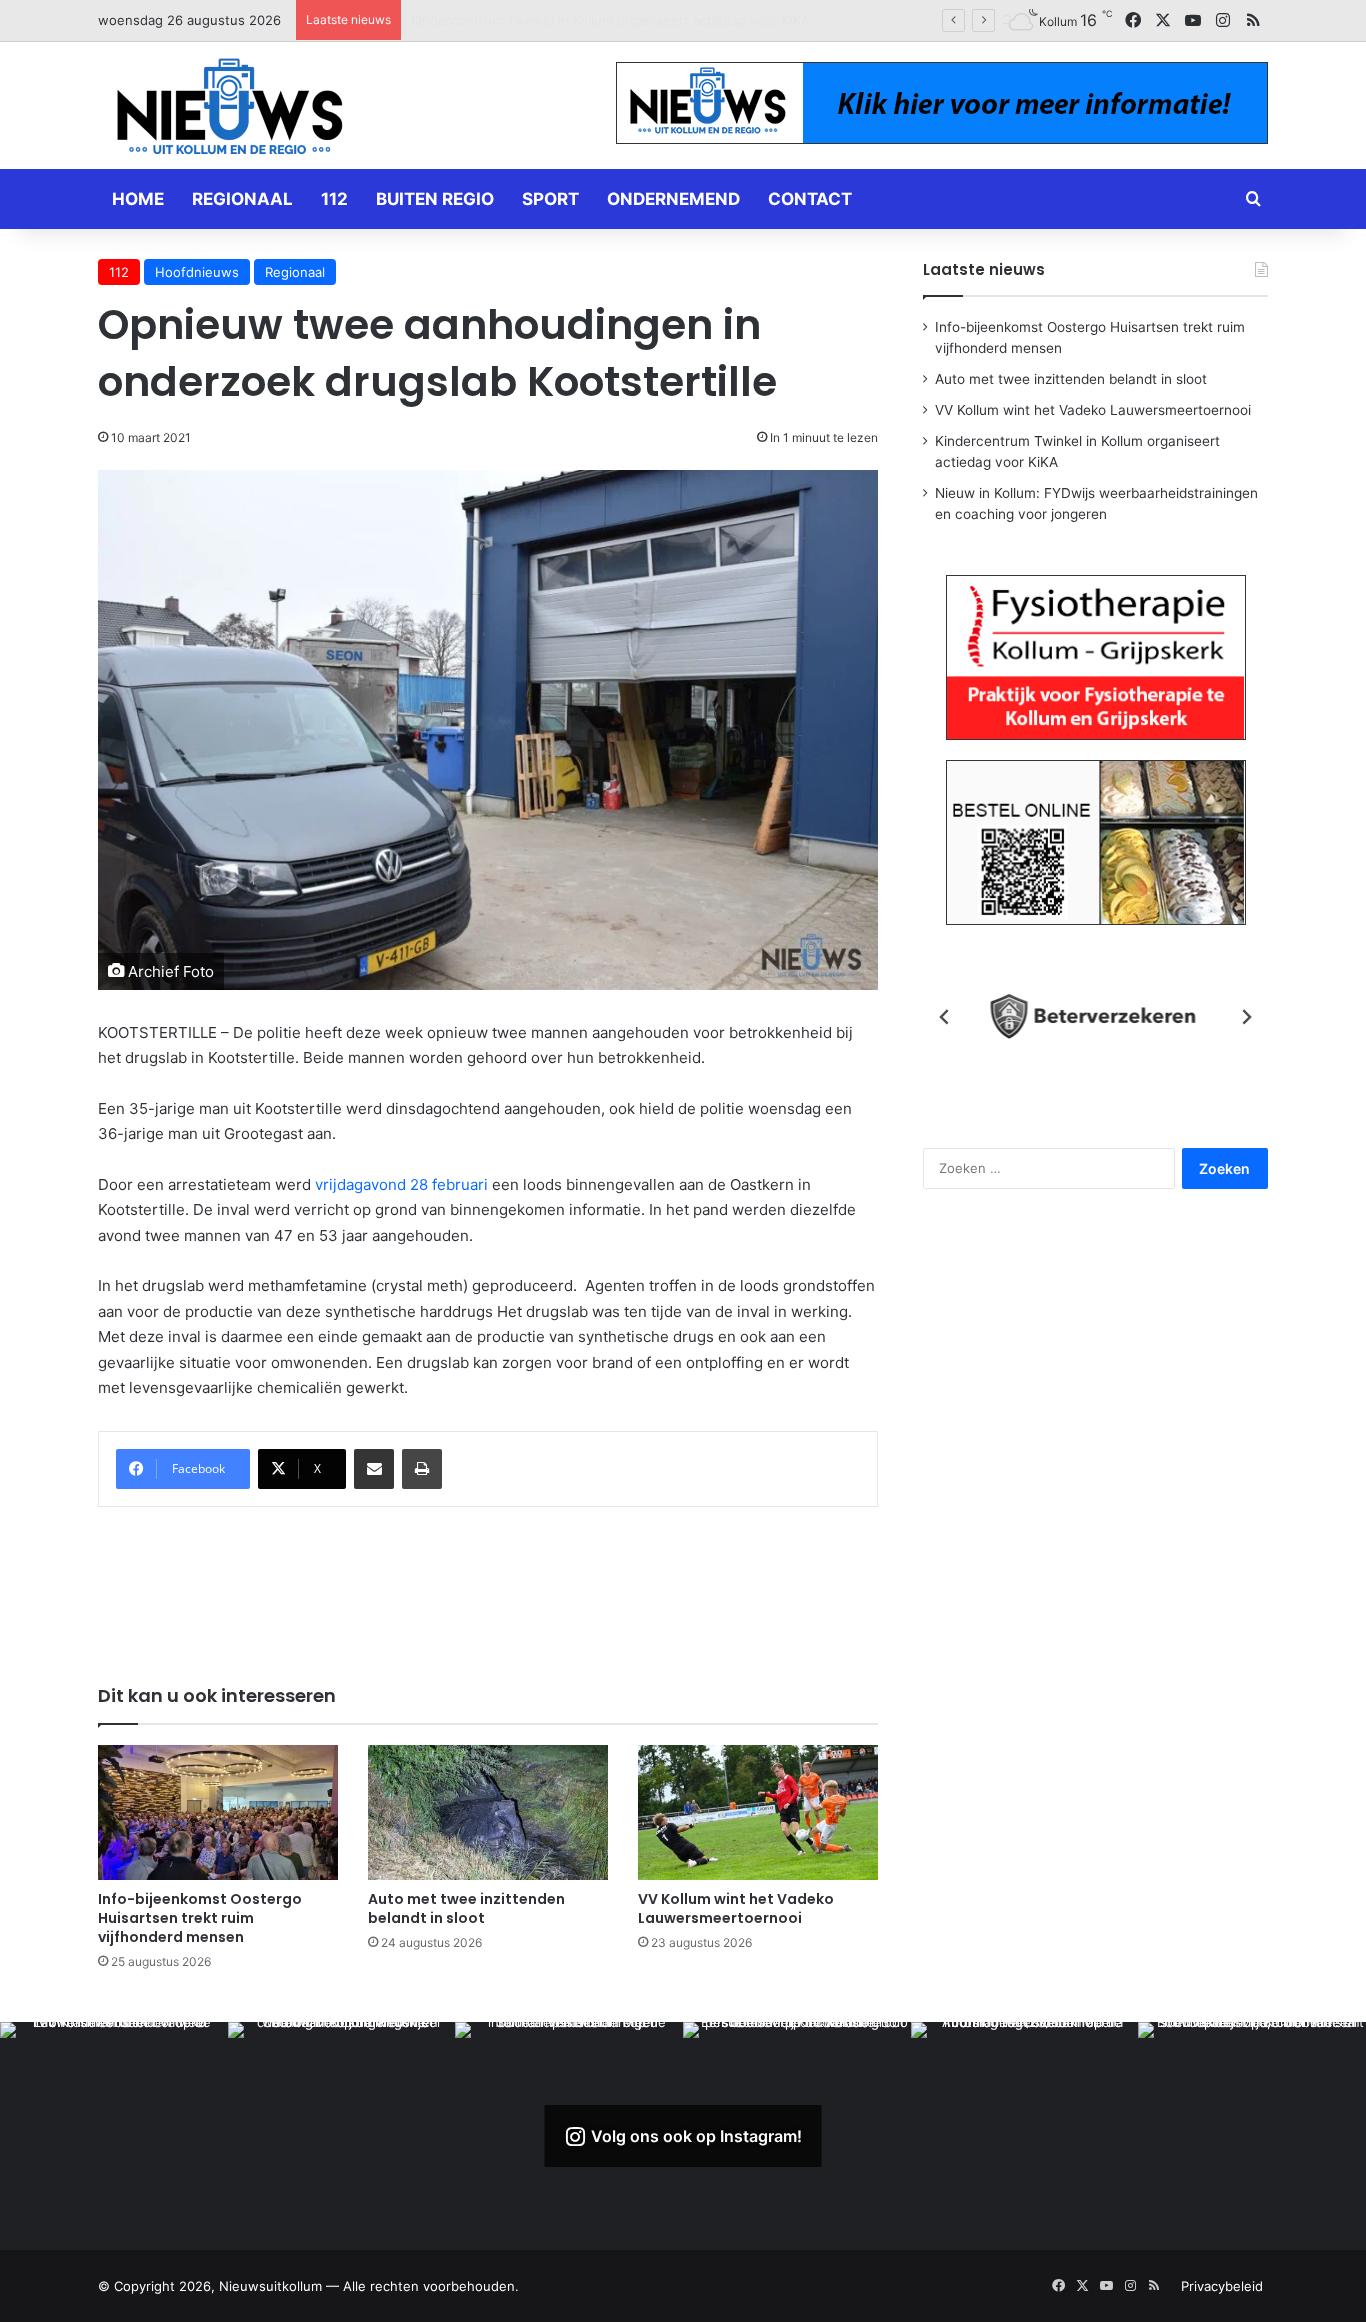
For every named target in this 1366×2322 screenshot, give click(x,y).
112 (334, 199)
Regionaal (242, 199)
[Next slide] (1246, 1017)
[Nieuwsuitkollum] (230, 110)
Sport (550, 199)
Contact (810, 199)
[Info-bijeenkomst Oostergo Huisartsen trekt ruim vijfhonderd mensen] (218, 1812)
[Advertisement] (488, 1582)
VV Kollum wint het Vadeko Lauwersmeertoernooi (736, 1908)
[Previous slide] (945, 1017)
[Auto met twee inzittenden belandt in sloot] (488, 1812)
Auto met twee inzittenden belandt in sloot (466, 1908)
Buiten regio (435, 199)
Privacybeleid (1222, 2286)
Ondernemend (673, 199)
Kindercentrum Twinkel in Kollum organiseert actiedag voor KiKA (610, 20)
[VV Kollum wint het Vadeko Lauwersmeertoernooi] (758, 1812)
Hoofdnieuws (197, 272)
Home (138, 199)
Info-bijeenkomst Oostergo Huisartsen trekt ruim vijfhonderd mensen (200, 1918)
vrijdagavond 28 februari (401, 1184)
